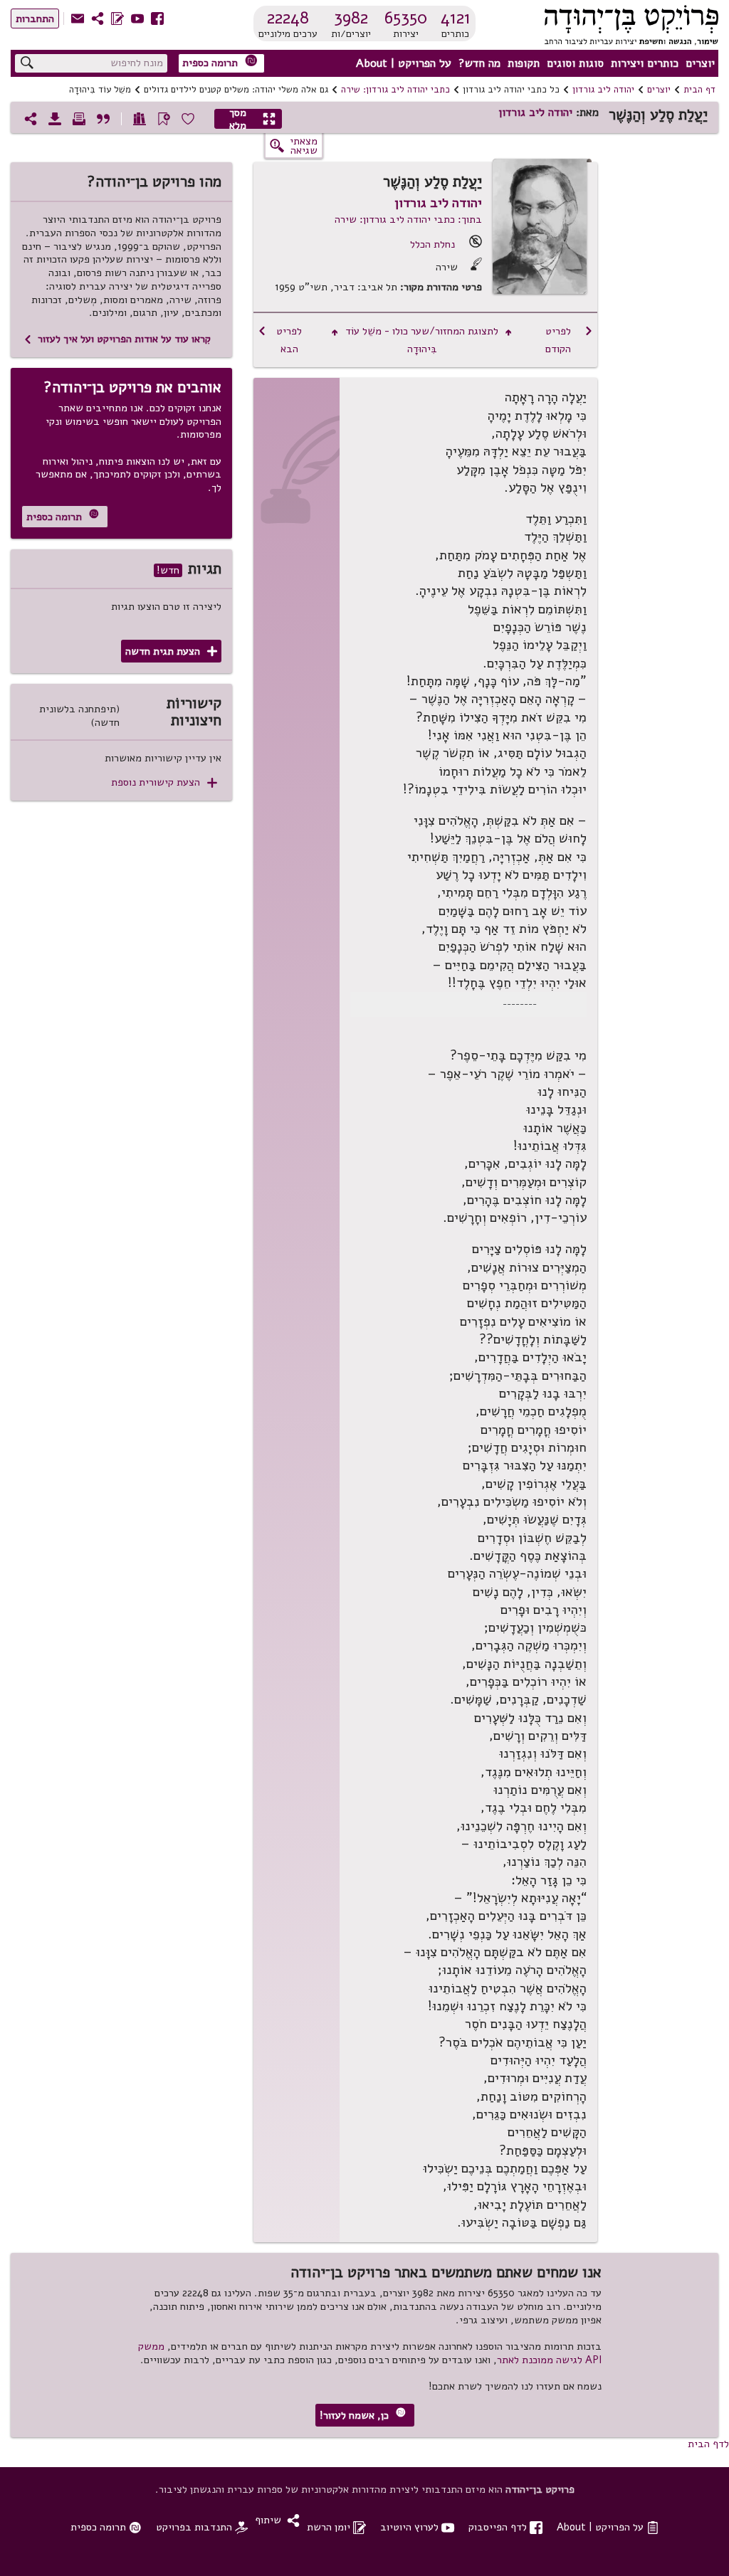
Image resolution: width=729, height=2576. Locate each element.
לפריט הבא (280, 340)
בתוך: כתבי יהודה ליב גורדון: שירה (408, 219)
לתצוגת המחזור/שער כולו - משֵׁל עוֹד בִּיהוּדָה (422, 340)
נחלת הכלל (432, 244)
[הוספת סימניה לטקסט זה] (164, 119)
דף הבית (699, 90)
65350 (406, 18)
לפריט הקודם (569, 340)
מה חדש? (479, 63)
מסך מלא (253, 119)
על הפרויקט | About (404, 63)
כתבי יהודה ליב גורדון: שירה (395, 90)
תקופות (524, 63)
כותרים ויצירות (645, 63)
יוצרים (700, 63)
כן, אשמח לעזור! (363, 2415)
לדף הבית (708, 2444)
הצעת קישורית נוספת (164, 782)
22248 (288, 18)
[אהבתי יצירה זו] (188, 119)
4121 (456, 18)
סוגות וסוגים (575, 63)
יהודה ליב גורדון (603, 90)
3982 (351, 18)
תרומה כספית (220, 62)
